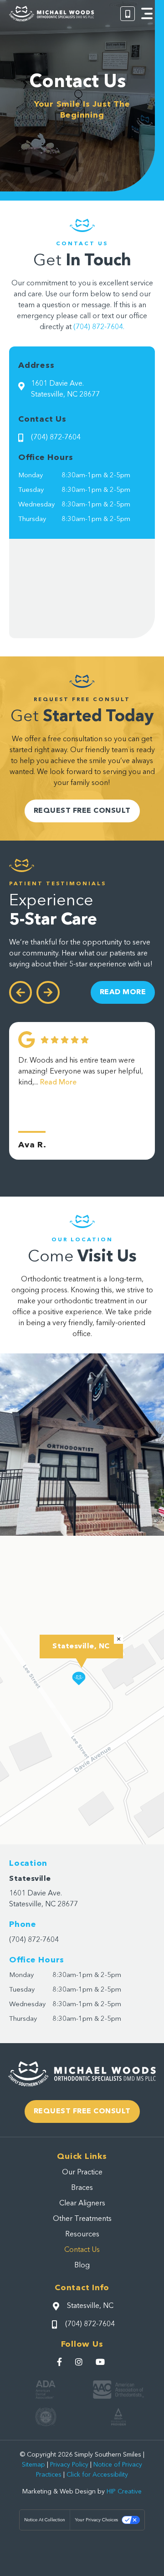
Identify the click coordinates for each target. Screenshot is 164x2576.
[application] (82, 1690)
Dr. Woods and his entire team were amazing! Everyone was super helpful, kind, (81, 1072)
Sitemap (33, 2465)
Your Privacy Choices (96, 2520)
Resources (82, 2235)
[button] (147, 14)
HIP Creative (124, 2492)
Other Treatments (82, 2219)
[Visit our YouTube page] (101, 2362)
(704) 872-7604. (99, 327)
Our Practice (82, 2173)
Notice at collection (45, 2520)
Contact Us (82, 2250)
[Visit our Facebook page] (61, 2362)
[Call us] (128, 14)
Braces (82, 2188)
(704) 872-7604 (34, 1940)
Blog (82, 2266)
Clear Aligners (82, 2204)
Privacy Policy (69, 2465)
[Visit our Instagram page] (80, 2362)
